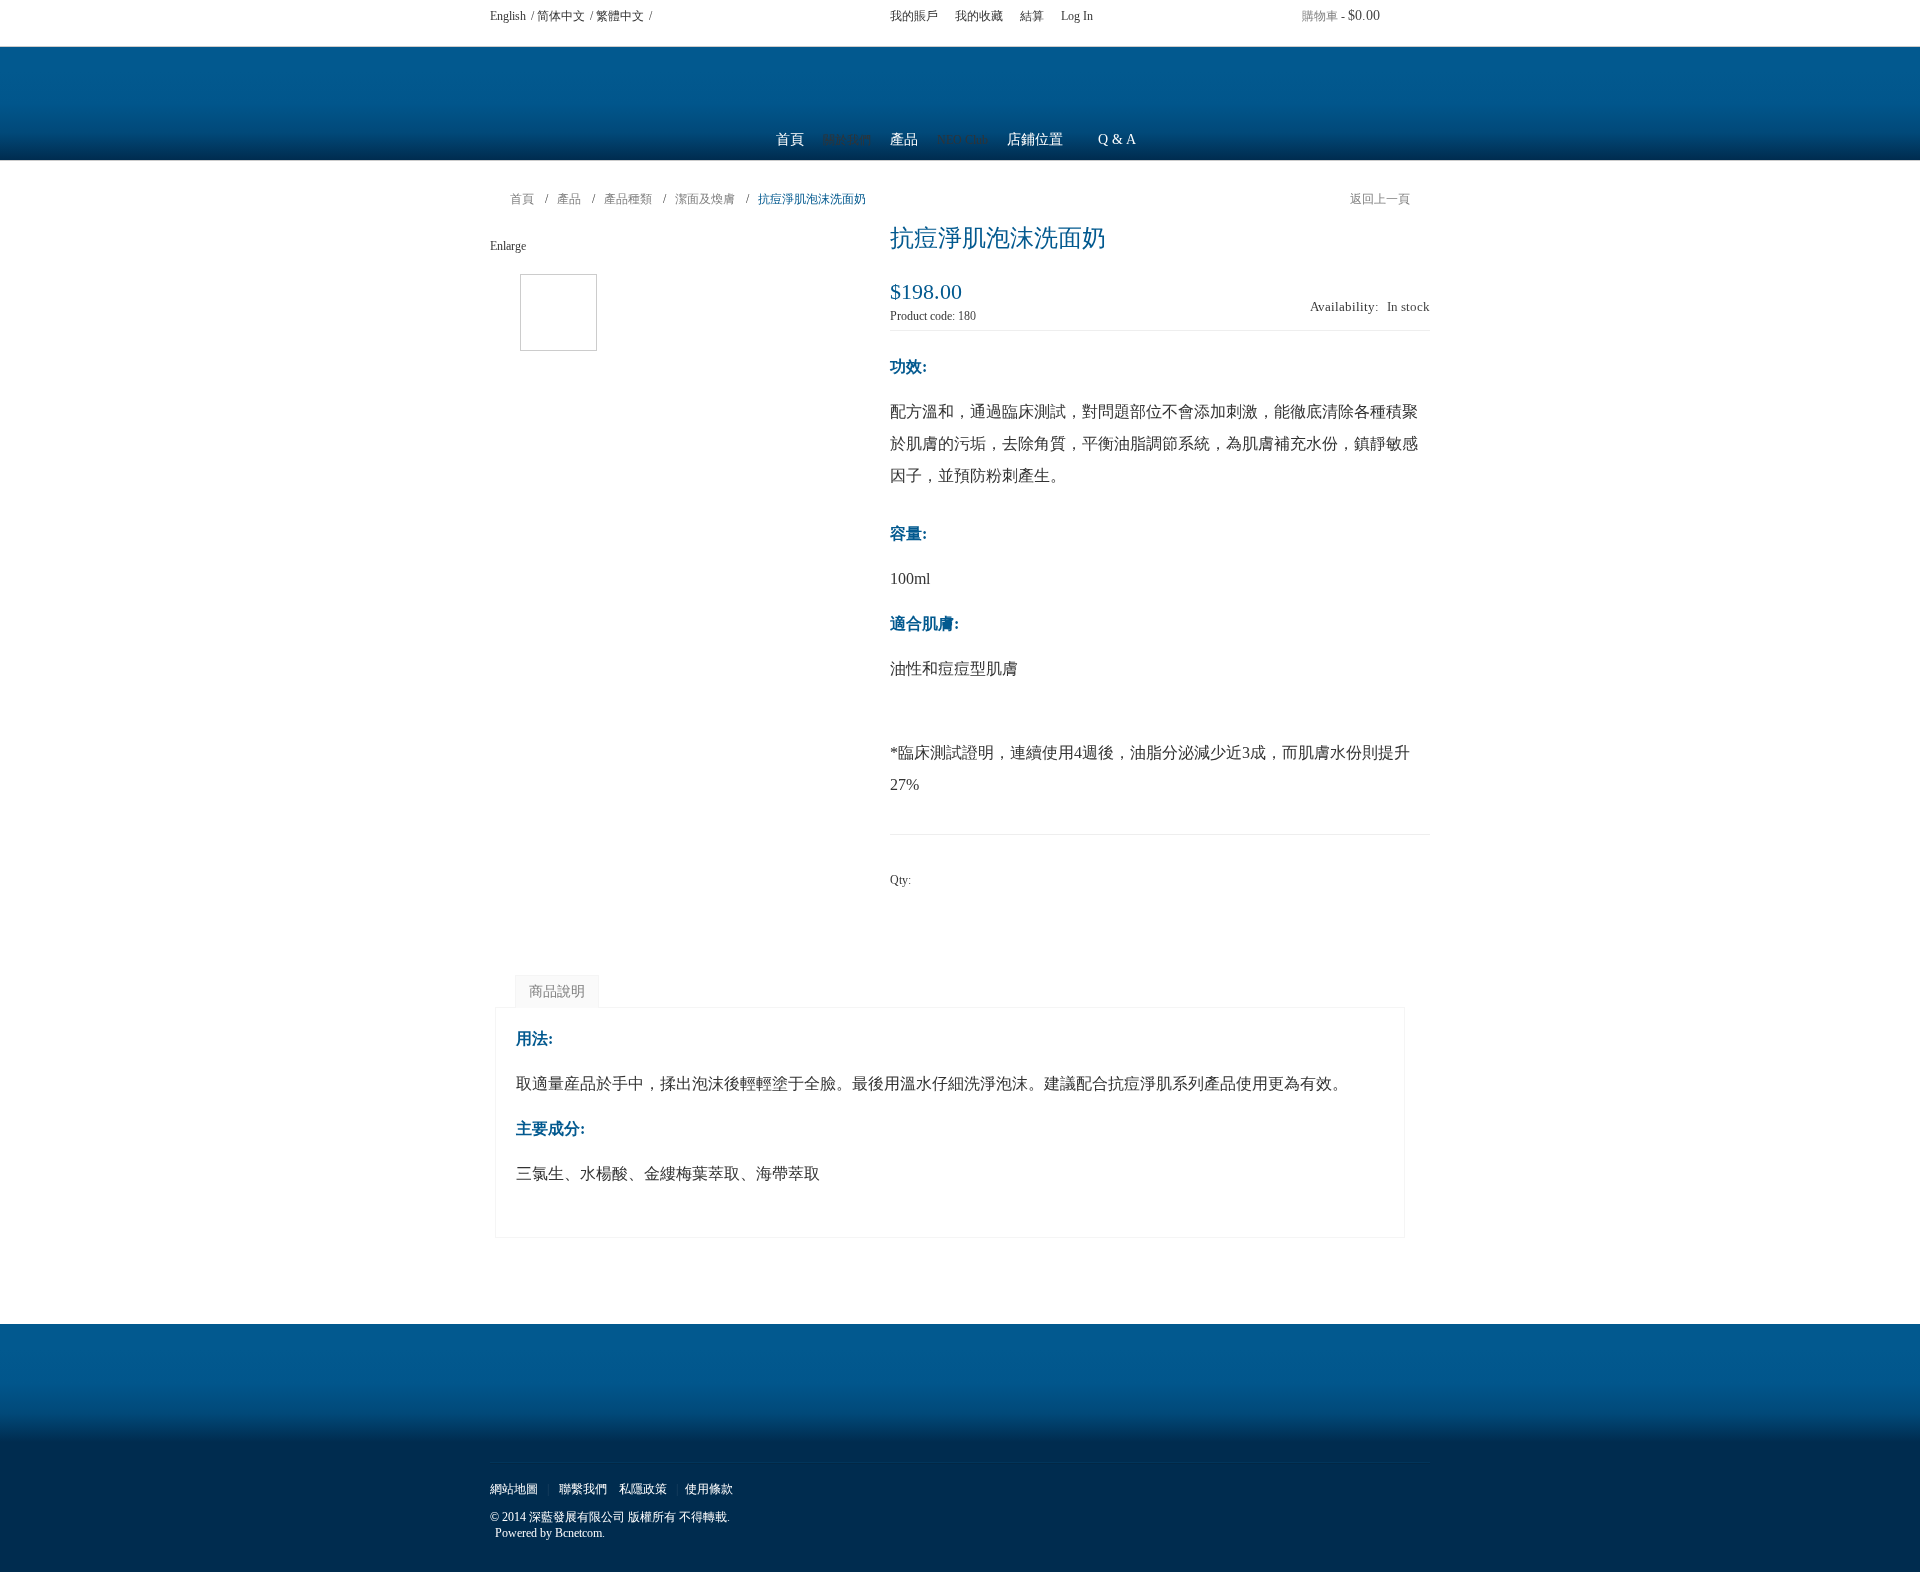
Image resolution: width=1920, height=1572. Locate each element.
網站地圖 (514, 1489)
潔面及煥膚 (705, 199)
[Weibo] (698, 16)
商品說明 (557, 991)
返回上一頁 (1380, 199)
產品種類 (628, 199)
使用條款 (709, 1489)
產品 (569, 199)
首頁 (790, 139)
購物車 (1320, 16)
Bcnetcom (578, 1533)
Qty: (900, 880)
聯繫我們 (583, 1489)
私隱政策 (643, 1489)
